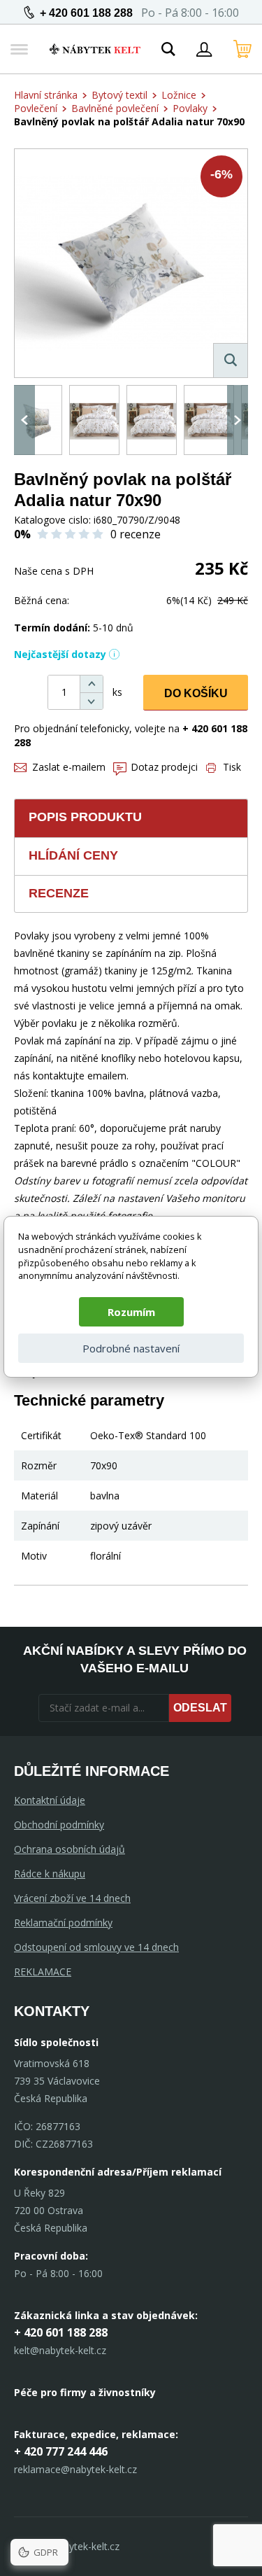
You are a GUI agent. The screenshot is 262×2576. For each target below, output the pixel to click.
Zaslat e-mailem (69, 767)
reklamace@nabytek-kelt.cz (75, 2469)
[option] (37, 420)
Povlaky (190, 108)
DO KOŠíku (196, 693)
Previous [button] (24, 420)
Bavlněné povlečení (115, 108)
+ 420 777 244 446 (61, 2451)
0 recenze (136, 534)
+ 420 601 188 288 (86, 13)
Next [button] (238, 420)
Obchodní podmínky (59, 1825)
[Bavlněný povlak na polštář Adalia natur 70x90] (131, 263)
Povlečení (36, 108)
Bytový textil (119, 95)
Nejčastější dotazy (60, 654)
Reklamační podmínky (63, 1923)
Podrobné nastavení (131, 1348)
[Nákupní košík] (242, 49)
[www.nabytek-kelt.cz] (95, 49)
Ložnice (179, 95)
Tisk (232, 767)
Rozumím (131, 1312)
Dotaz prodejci (164, 767)
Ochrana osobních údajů (70, 1849)
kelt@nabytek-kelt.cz (60, 2350)
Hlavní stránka (46, 95)
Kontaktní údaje (50, 1800)
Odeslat (200, 1708)
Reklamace (43, 1972)
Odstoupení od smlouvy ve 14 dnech (96, 1947)
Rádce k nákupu (50, 1874)
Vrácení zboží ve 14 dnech (72, 1898)
